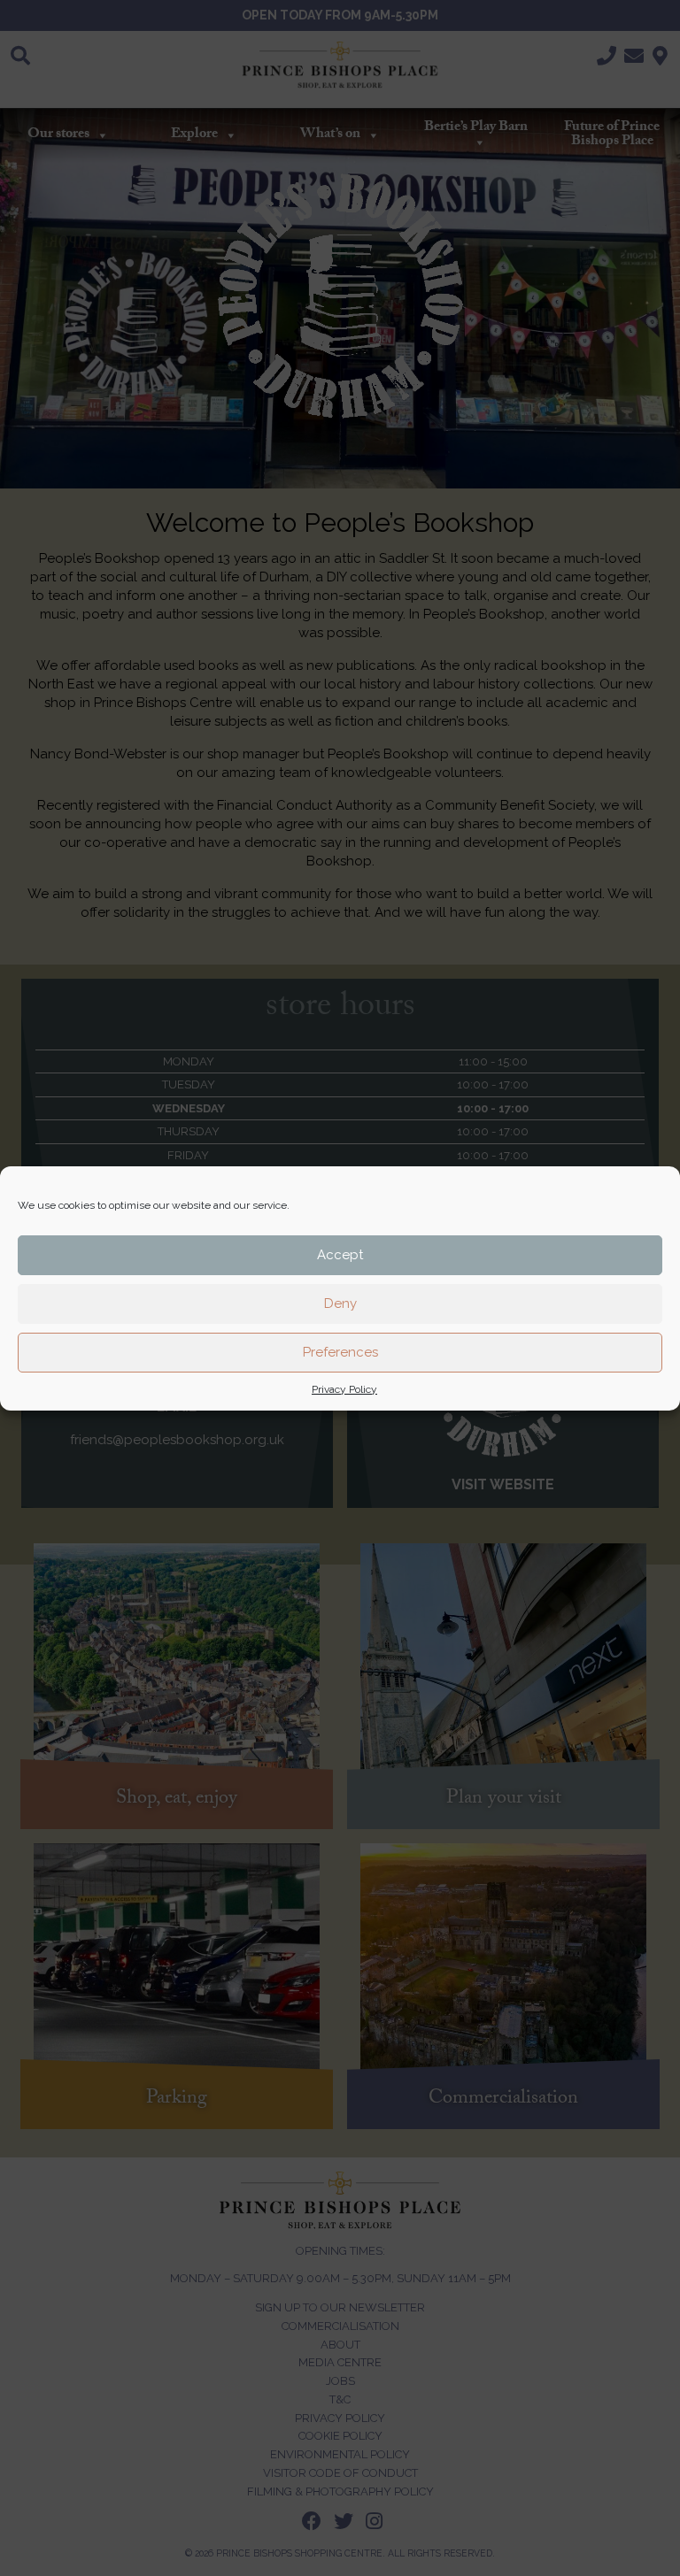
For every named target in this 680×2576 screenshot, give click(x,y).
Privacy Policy (344, 1389)
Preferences (340, 1352)
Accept (340, 1255)
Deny (340, 1303)
